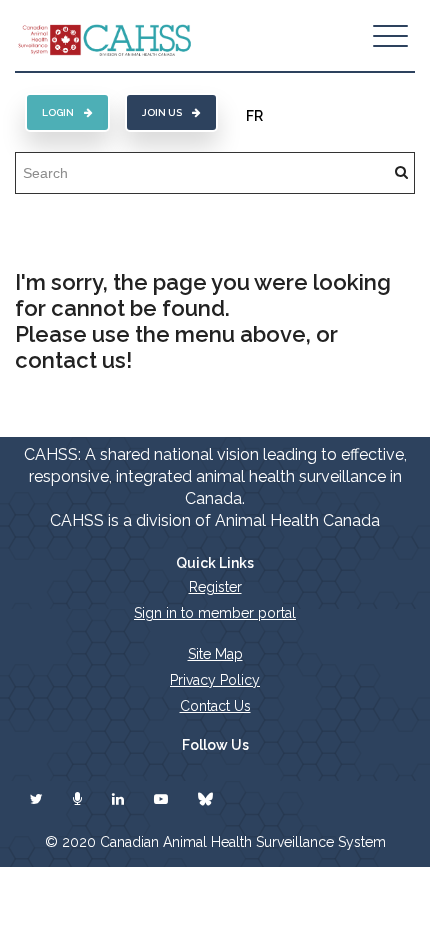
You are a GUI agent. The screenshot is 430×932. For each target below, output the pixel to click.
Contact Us (215, 706)
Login (58, 112)
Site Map (215, 654)
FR (254, 116)
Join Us (162, 112)
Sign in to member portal (215, 613)
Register (215, 587)
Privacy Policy (215, 680)
